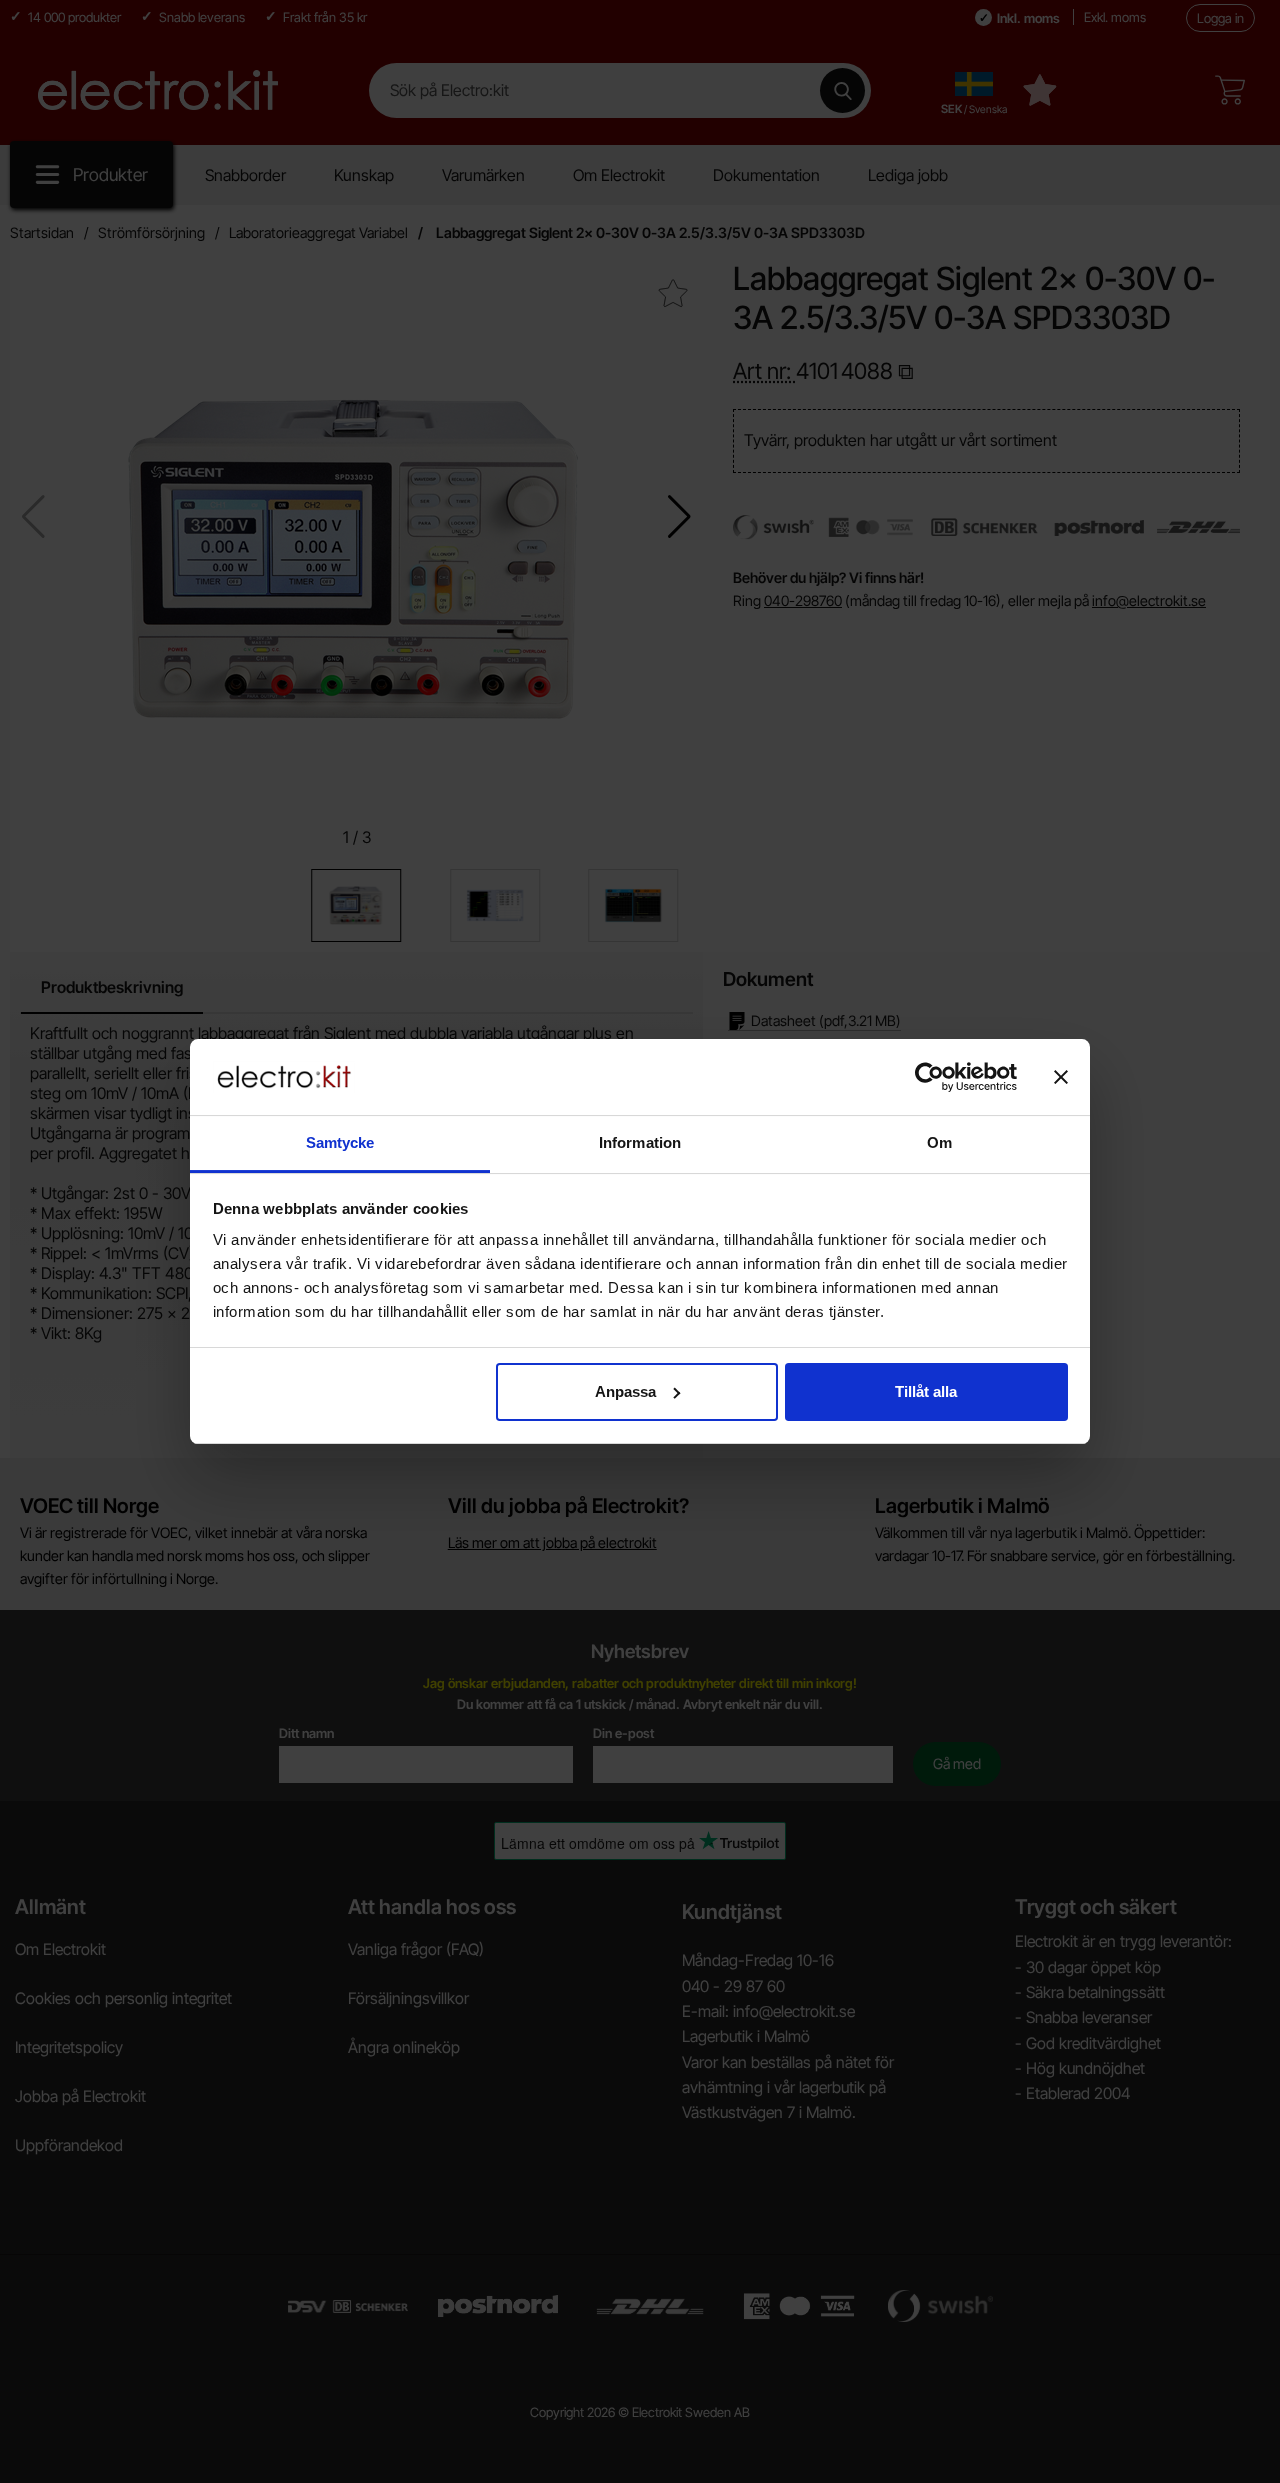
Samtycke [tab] (340, 1142)
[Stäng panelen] (1061, 1077)
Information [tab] (640, 1142)
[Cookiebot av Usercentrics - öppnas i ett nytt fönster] (929, 1077)
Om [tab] (939, 1142)
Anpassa (625, 1391)
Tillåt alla (926, 1391)
